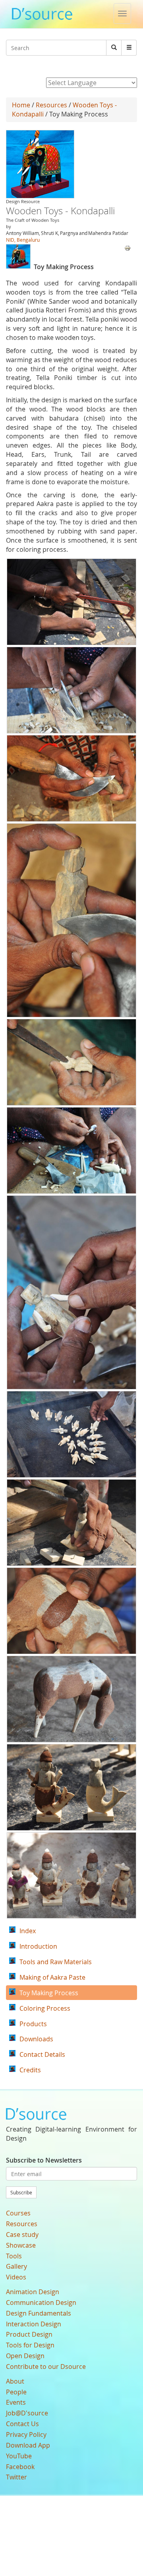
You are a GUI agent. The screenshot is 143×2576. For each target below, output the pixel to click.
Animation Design (33, 2292)
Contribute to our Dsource (46, 2367)
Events (16, 2402)
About (15, 2381)
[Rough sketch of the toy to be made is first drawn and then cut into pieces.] (71, 602)
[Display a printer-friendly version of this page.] (128, 247)
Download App (28, 2445)
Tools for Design (30, 2345)
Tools (14, 2256)
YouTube (19, 2456)
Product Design (29, 2334)
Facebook (20, 2467)
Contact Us (22, 2424)
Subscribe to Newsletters (44, 2160)
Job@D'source (27, 2413)
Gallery (16, 2266)
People (16, 2392)
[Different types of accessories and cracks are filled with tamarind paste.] (71, 1787)
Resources (51, 105)
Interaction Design (34, 2324)
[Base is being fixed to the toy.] (71, 1523)
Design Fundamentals (39, 2313)
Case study (22, 2235)
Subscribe (21, 2192)
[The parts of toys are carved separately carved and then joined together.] (71, 1292)
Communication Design (41, 2302)
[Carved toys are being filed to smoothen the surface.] (71, 1062)
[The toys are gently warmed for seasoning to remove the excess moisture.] (71, 1434)
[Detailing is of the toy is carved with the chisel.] (71, 920)
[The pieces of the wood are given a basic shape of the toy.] (71, 690)
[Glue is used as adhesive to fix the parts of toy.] (71, 1150)
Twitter (16, 2477)
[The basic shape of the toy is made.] (71, 1699)
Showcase (21, 2245)
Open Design (25, 2356)
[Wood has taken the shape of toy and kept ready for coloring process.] (71, 1876)
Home (21, 105)
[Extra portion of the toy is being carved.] (71, 778)
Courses (18, 2213)
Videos (16, 2277)
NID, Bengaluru (23, 240)
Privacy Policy (26, 2434)
